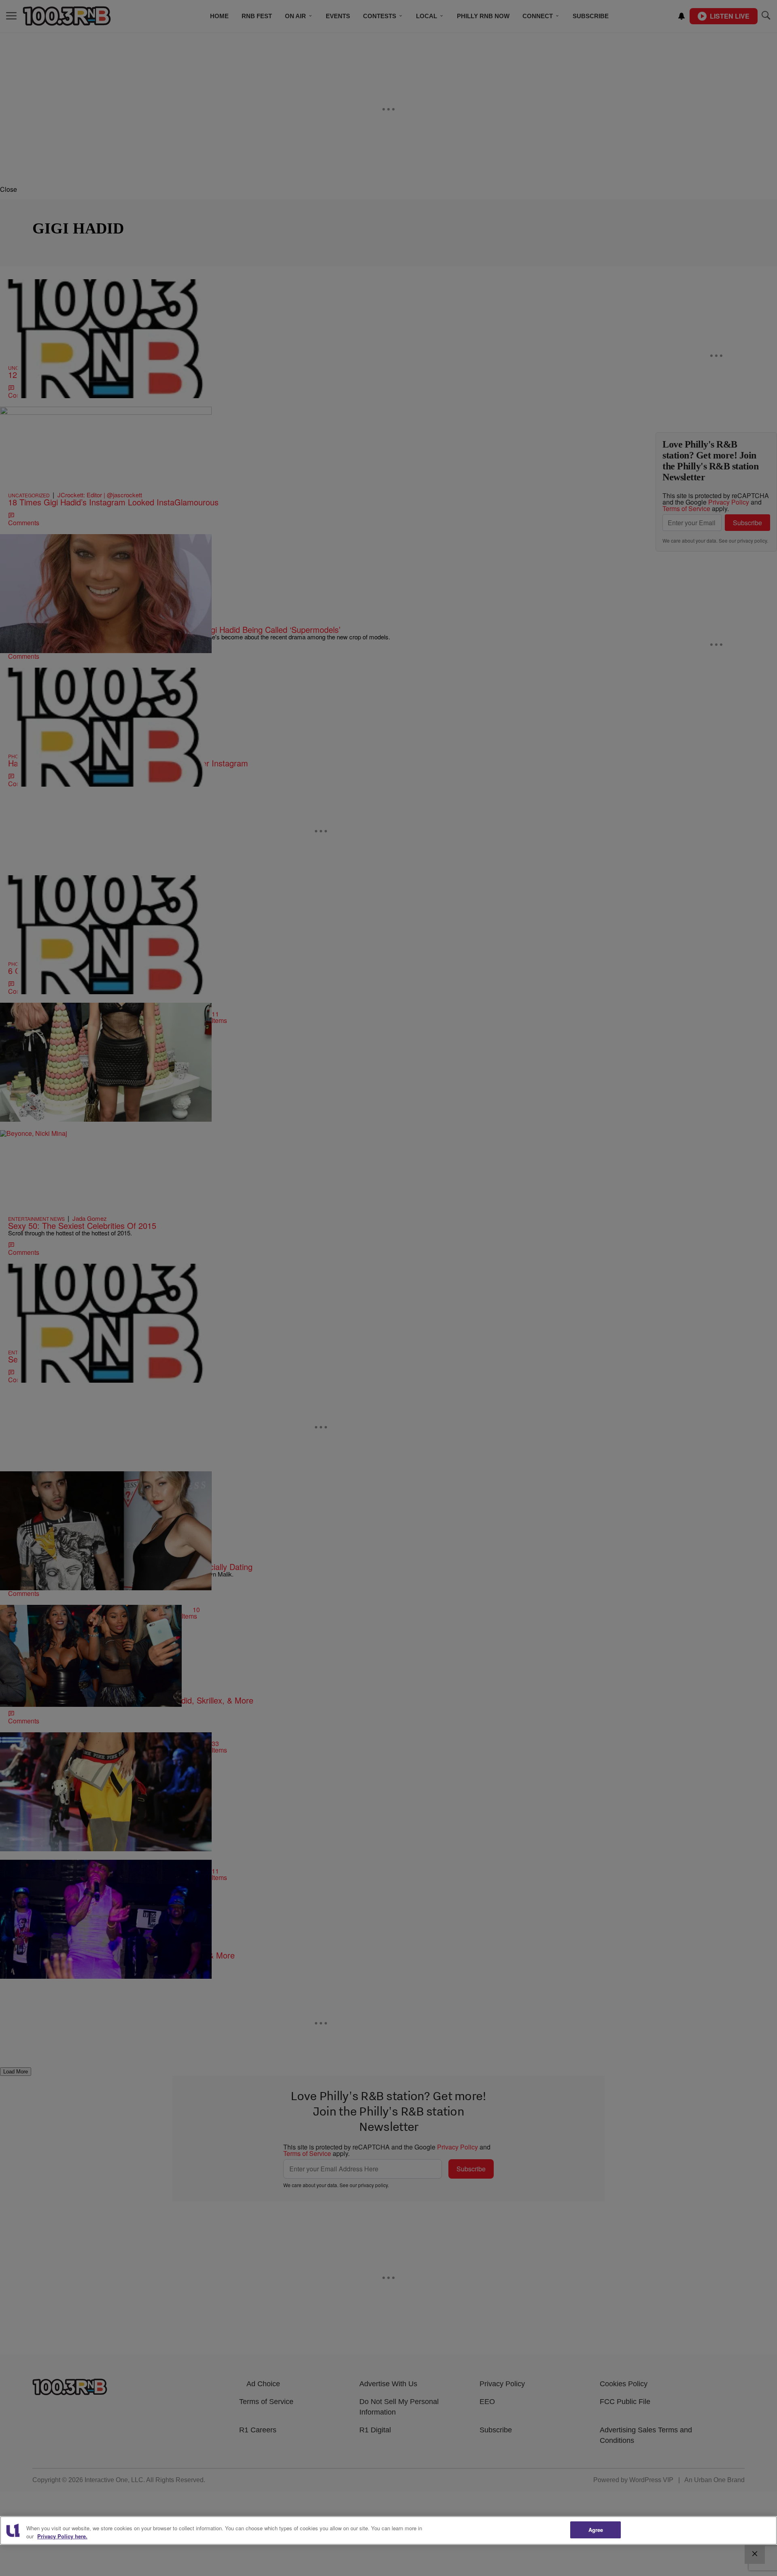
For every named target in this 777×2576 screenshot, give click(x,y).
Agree (596, 2530)
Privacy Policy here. (62, 2536)
